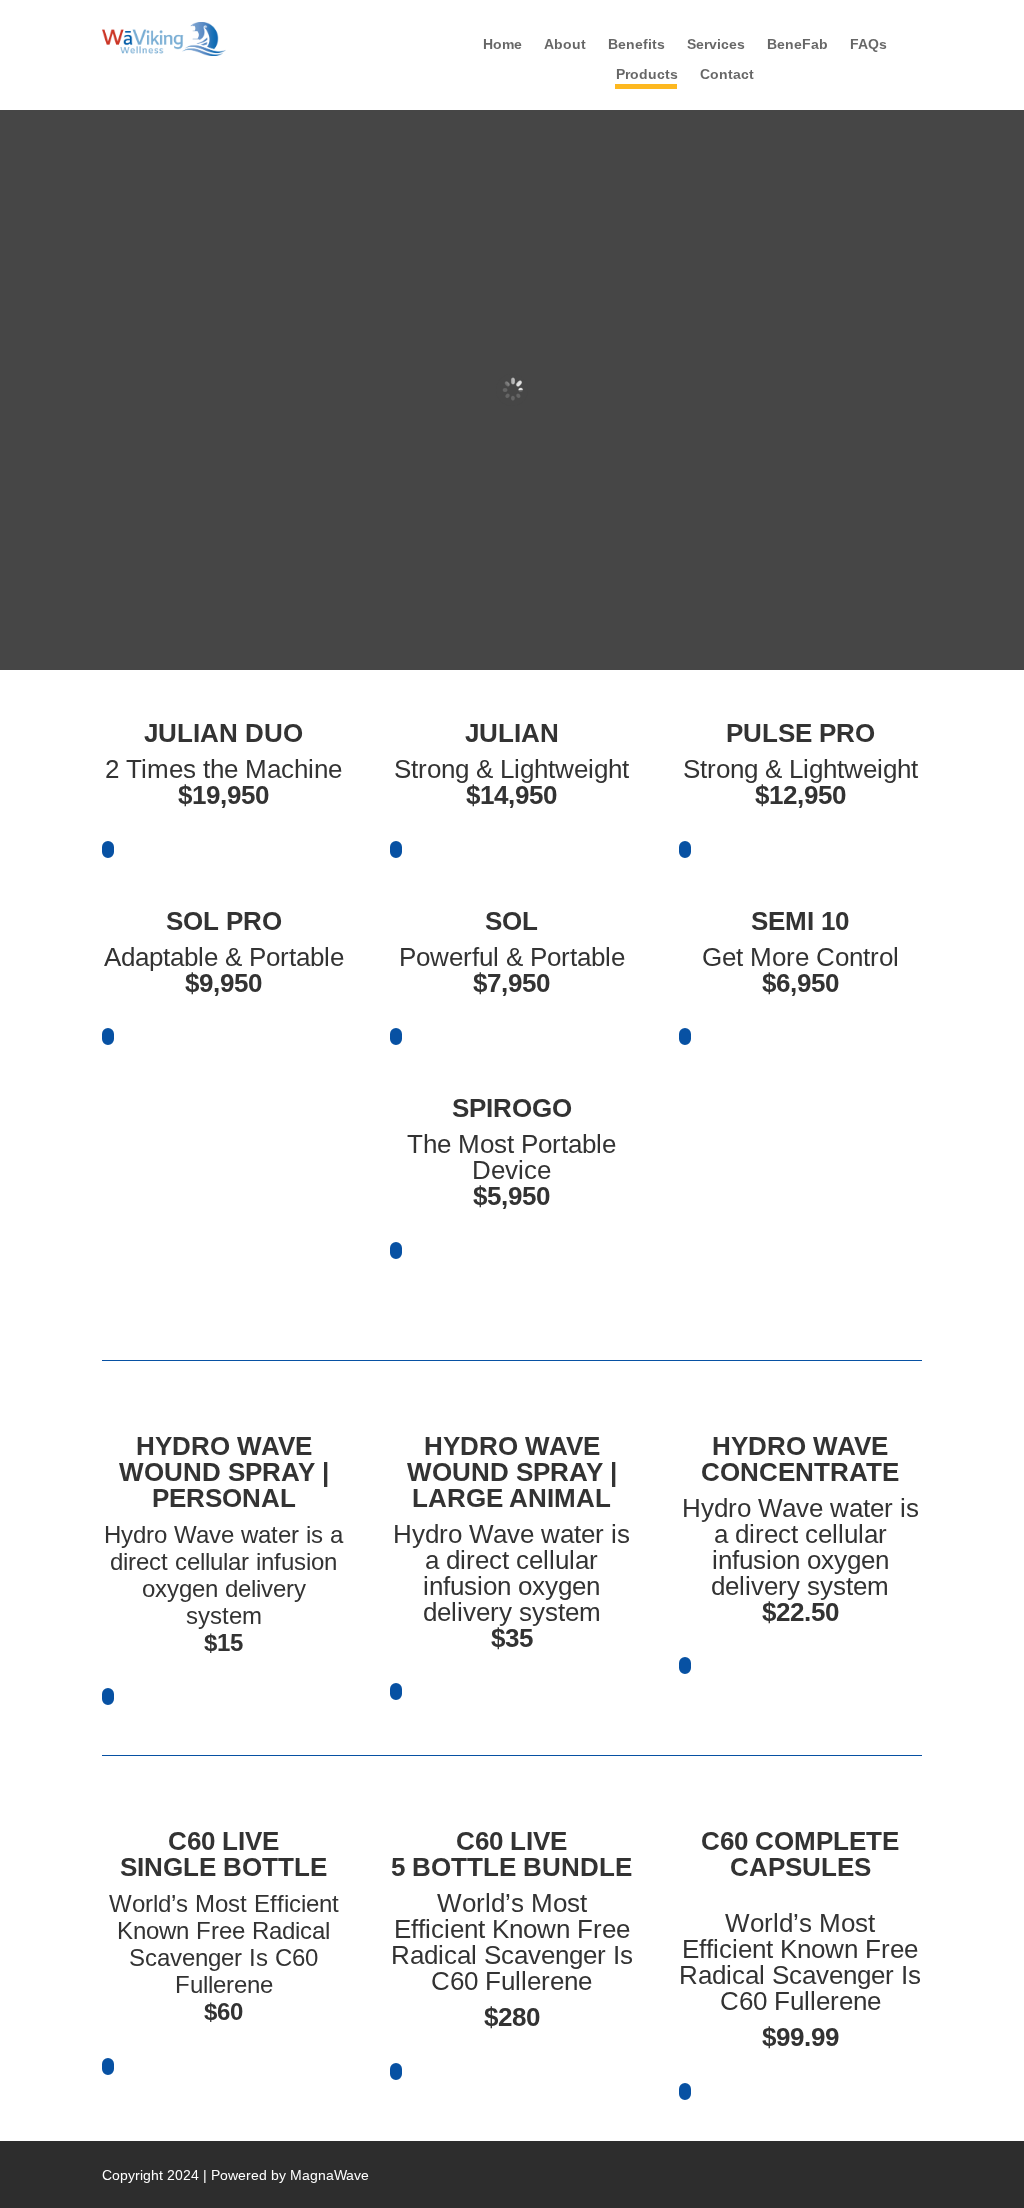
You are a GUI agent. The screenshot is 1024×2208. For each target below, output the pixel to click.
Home (502, 44)
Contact (727, 74)
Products (647, 74)
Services (716, 44)
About (565, 44)
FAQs (868, 44)
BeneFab (797, 44)
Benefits (636, 44)
